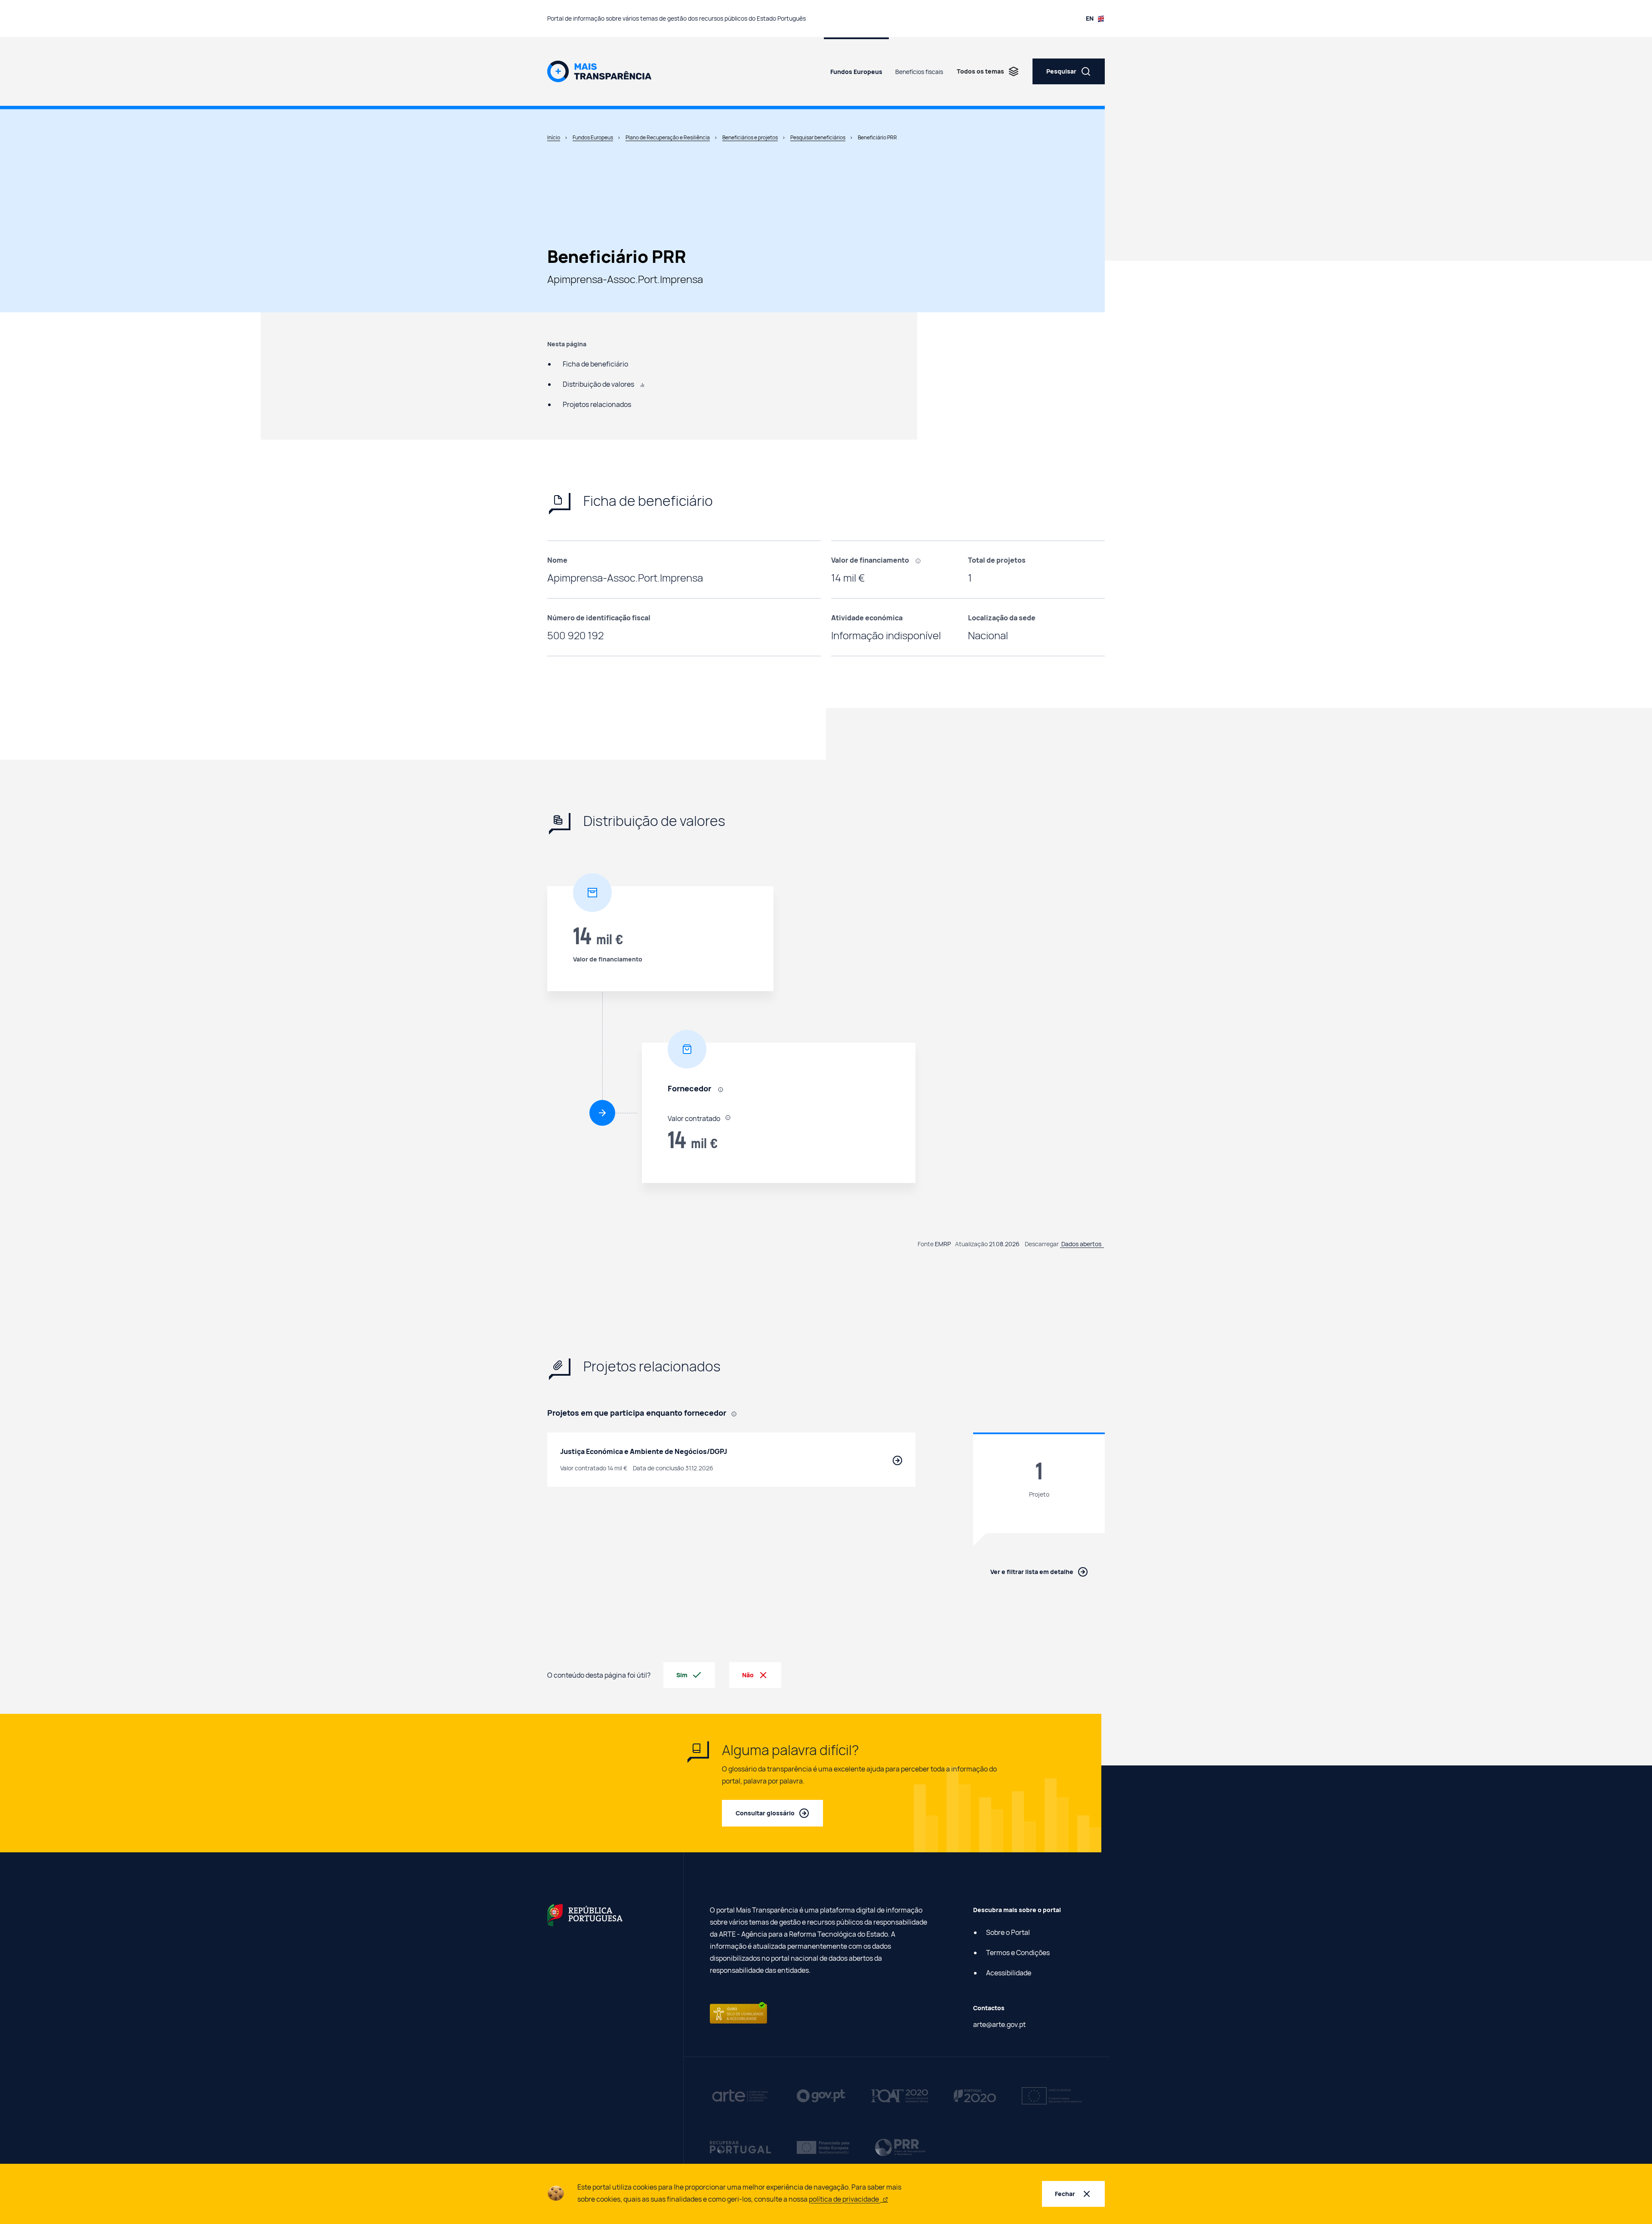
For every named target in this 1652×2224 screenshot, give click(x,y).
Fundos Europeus (856, 72)
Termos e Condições (1018, 1953)
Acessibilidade (1009, 1973)
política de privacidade (844, 2199)
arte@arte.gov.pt (999, 2024)
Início (554, 137)
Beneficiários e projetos (750, 137)
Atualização (971, 1244)
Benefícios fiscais (919, 72)
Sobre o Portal (1008, 1932)
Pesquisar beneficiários (818, 137)
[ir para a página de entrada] (599, 71)
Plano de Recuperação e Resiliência (668, 137)
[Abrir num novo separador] (585, 1914)
